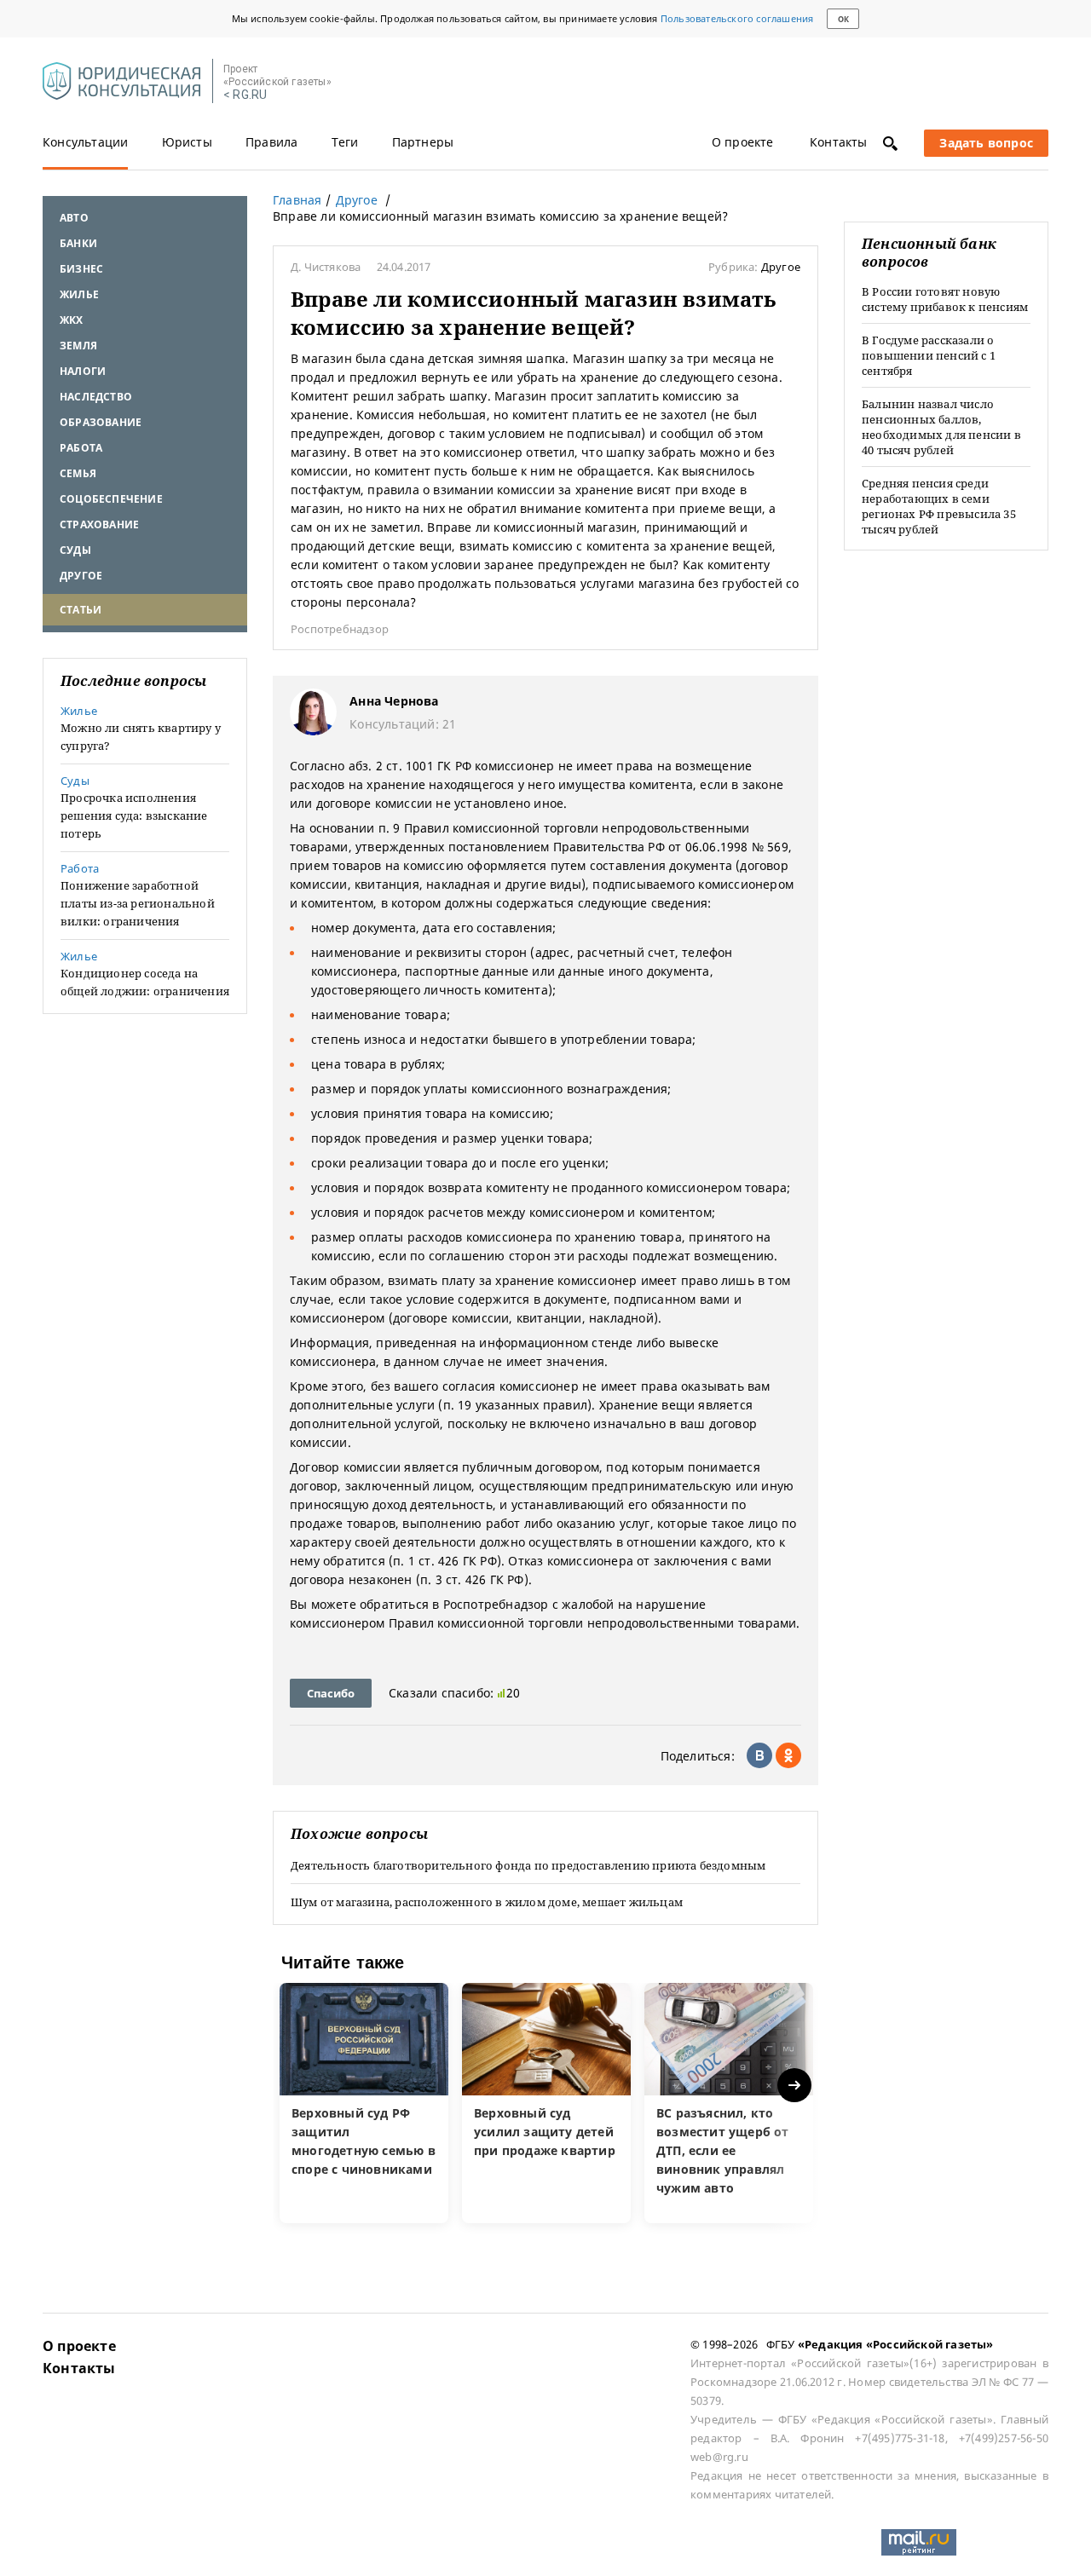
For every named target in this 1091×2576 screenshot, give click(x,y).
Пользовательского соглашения (737, 18)
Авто (74, 218)
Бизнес (81, 269)
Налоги (83, 371)
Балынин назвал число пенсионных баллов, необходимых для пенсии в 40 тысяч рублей (941, 427)
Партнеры (423, 142)
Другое (81, 576)
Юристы (187, 142)
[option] (364, 2103)
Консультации (85, 142)
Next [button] (796, 2086)
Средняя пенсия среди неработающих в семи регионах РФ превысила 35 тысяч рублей (939, 506)
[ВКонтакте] (759, 1755)
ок (843, 19)
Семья (78, 473)
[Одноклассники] (788, 1755)
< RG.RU (245, 95)
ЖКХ (72, 320)
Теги (345, 142)
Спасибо (331, 1693)
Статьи (81, 610)
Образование (101, 422)
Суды (75, 550)
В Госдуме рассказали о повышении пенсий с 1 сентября (929, 355)
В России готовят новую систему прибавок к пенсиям (945, 299)
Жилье (79, 294)
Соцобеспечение (111, 499)
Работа (81, 448)
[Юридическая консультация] (121, 82)
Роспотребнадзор (340, 629)
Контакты (839, 142)
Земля (78, 346)
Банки (78, 243)
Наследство (96, 397)
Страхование (99, 524)
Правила (271, 142)
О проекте (743, 142)
